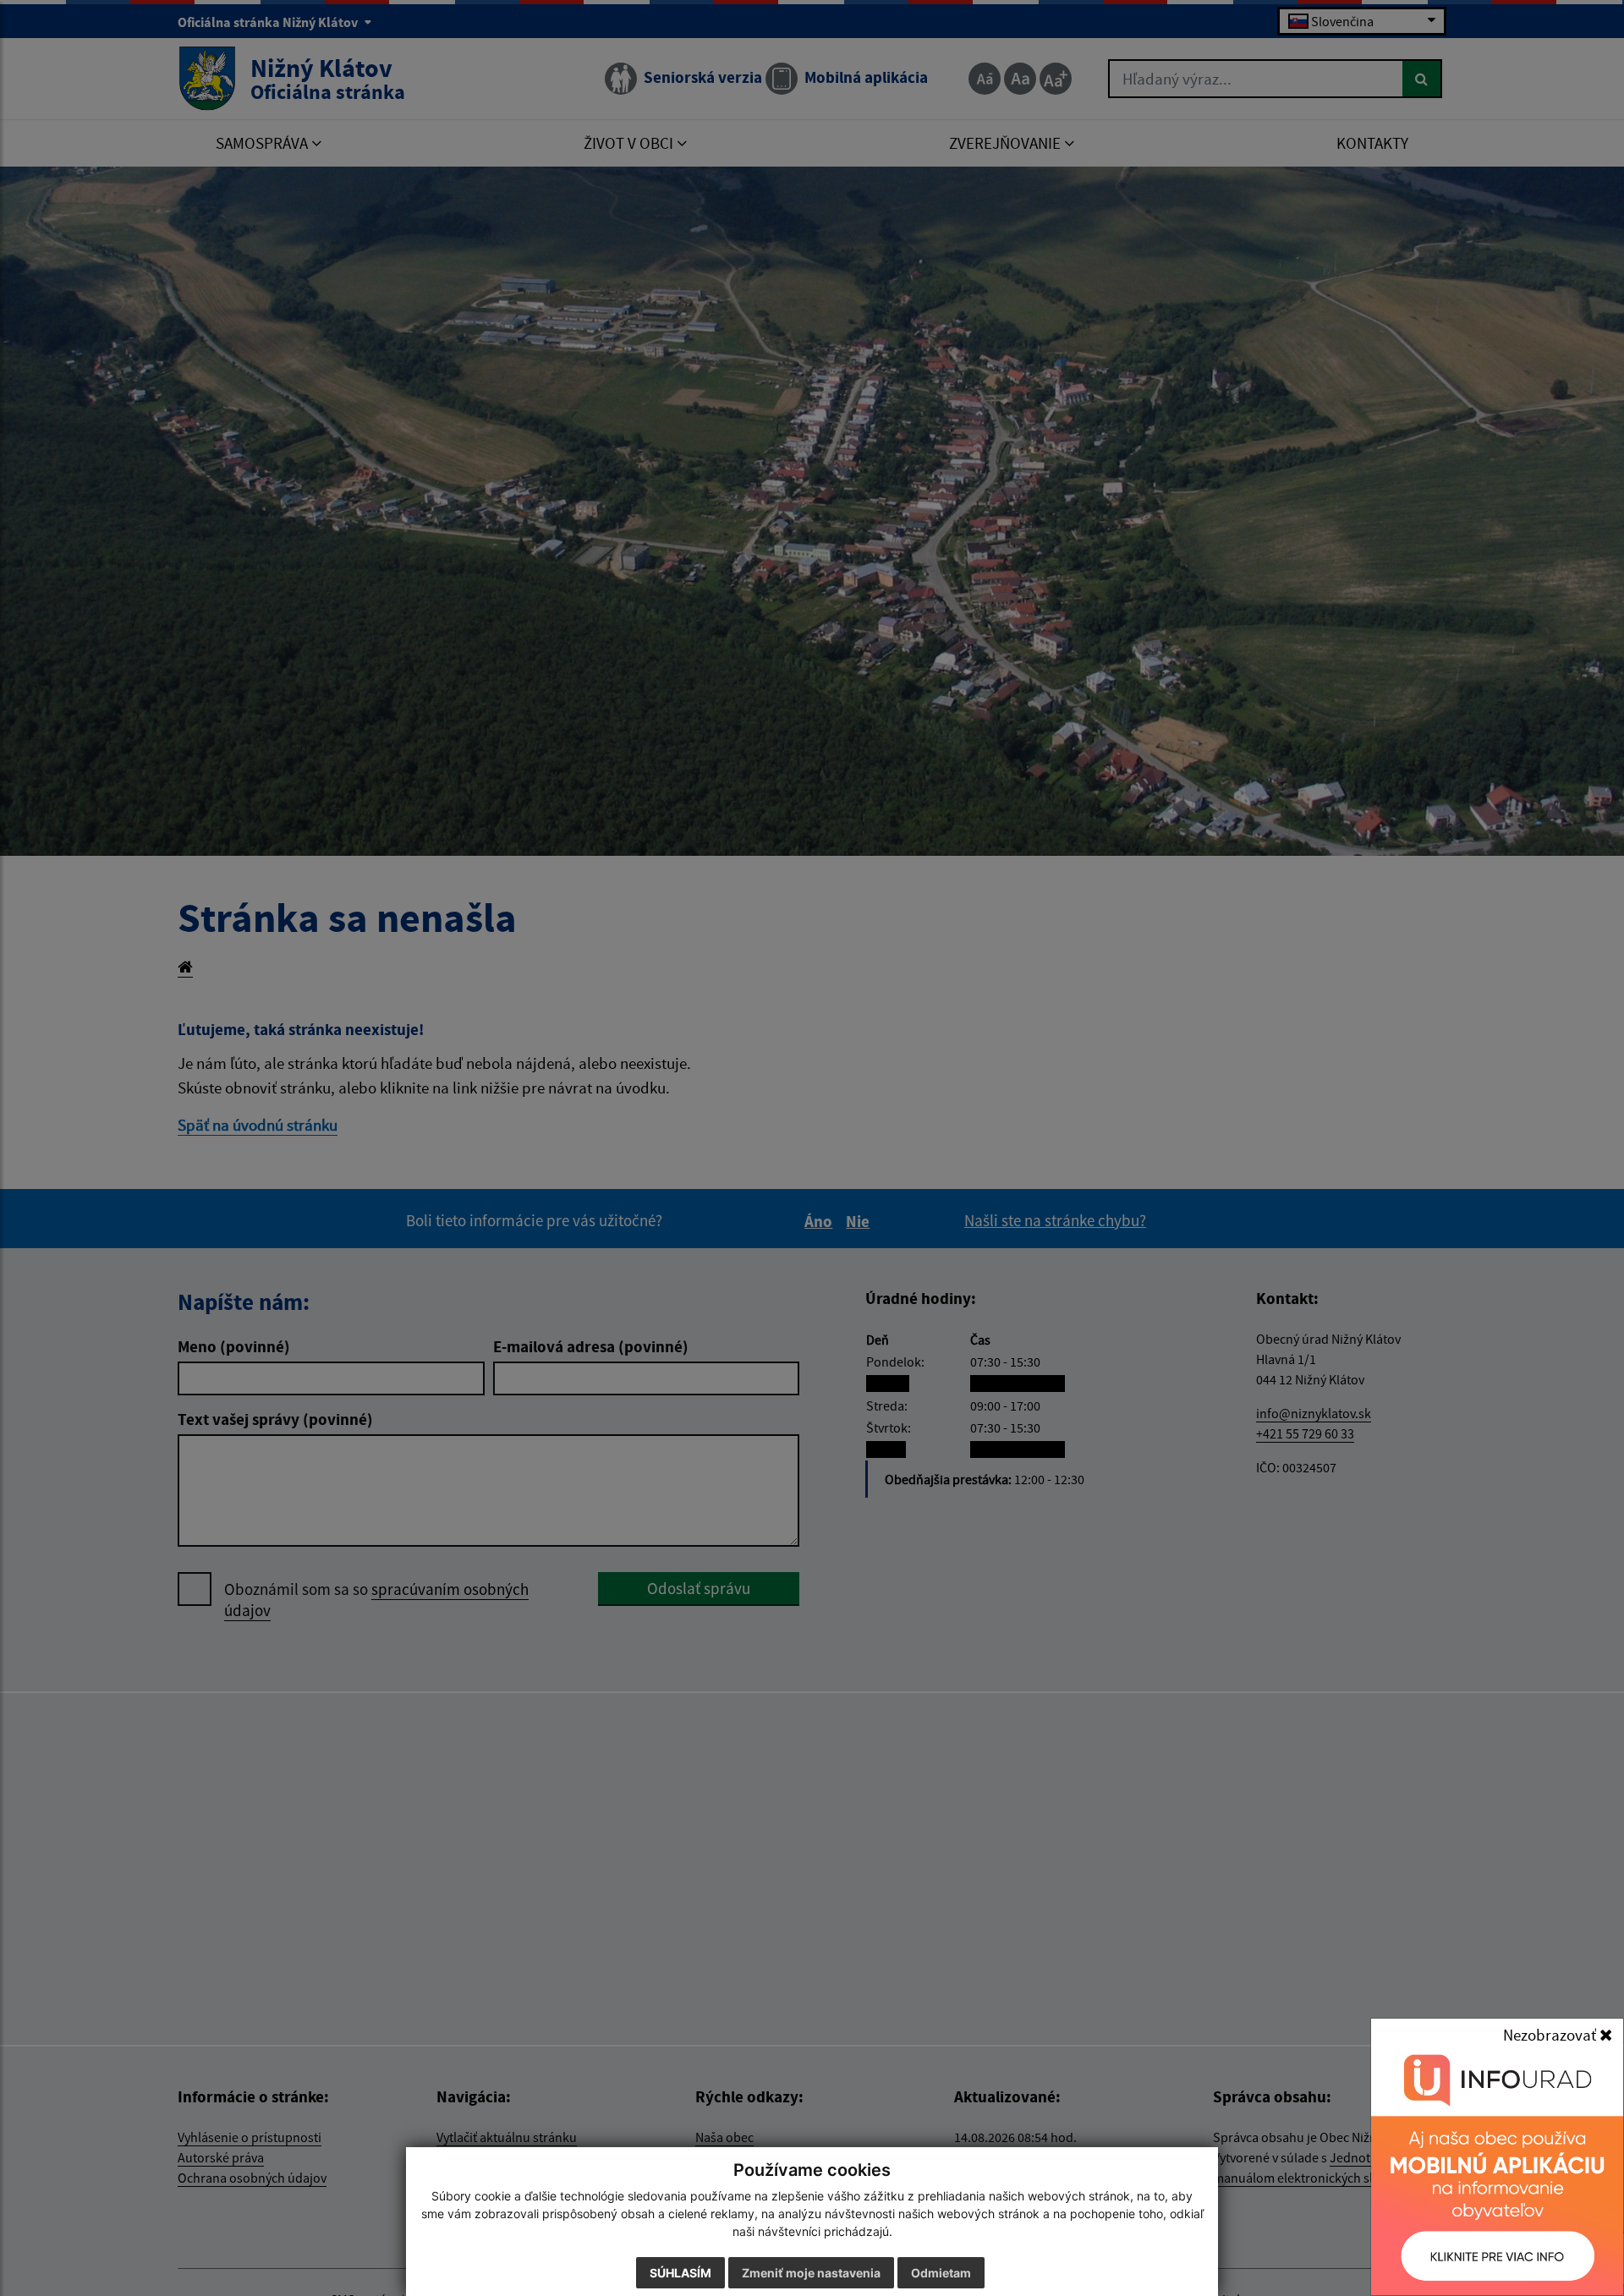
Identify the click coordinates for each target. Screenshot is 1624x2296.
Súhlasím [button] (680, 2273)
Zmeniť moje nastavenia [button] (811, 2273)
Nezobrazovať (1551, 2035)
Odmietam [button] (941, 2273)
